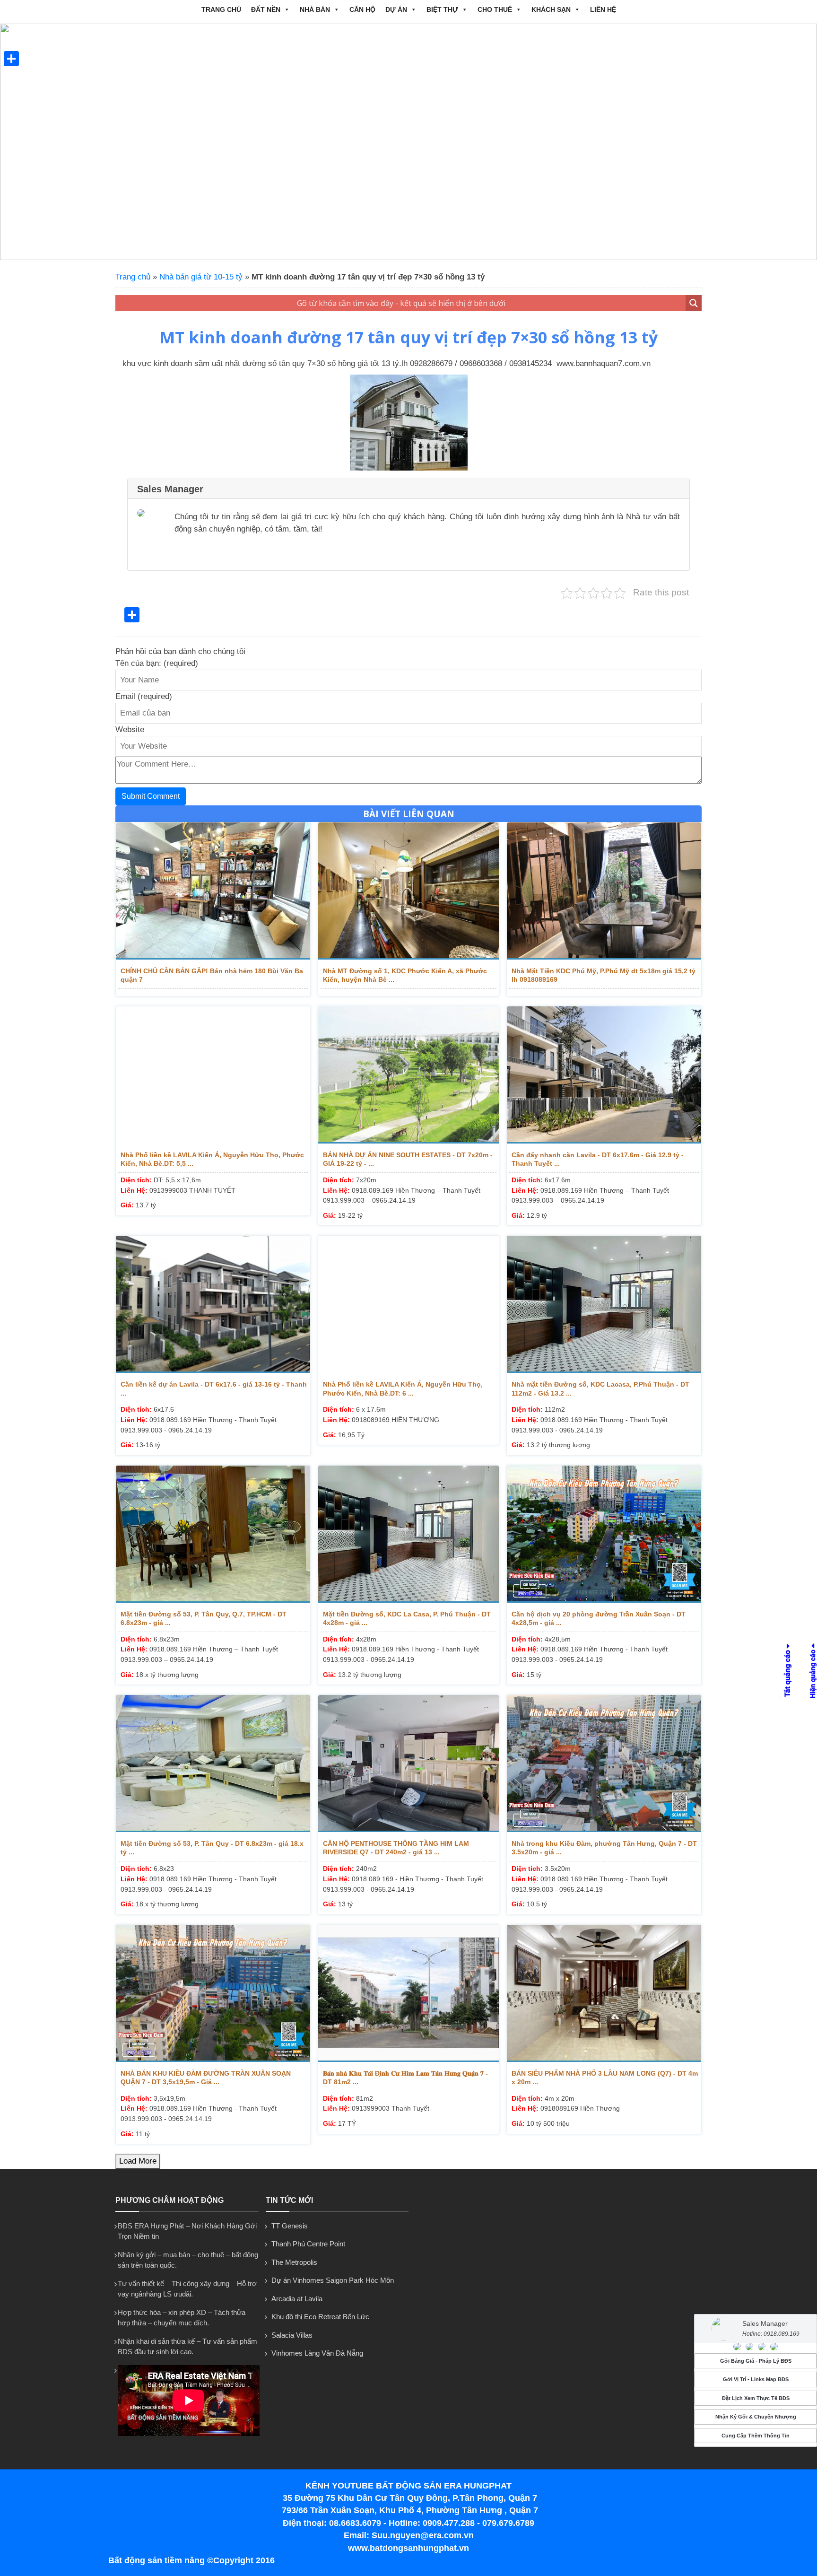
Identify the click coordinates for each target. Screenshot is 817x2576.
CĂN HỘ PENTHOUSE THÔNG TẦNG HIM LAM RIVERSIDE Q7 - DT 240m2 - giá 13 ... (396, 1848)
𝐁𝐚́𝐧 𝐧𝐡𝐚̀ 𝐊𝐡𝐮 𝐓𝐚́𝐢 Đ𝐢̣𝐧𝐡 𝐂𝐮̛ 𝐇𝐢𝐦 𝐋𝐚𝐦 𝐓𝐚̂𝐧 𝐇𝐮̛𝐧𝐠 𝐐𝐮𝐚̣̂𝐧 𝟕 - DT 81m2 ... (405, 2078)
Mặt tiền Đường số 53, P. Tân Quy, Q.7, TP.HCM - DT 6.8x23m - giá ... (204, 1618)
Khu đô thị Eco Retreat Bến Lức (320, 2317)
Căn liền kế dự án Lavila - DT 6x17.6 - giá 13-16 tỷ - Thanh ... (214, 1388)
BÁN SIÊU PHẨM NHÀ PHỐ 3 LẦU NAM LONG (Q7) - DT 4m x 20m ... (605, 2078)
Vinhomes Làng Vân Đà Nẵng (317, 2353)
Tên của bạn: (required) (157, 663)
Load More (138, 2161)
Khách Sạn (551, 9)
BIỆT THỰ (442, 9)
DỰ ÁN (396, 9)
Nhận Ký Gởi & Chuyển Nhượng (756, 2417)
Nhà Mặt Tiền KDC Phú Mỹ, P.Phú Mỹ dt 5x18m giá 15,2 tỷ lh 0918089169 (604, 975)
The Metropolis (294, 2262)
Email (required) (144, 696)
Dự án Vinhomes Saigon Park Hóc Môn (333, 2280)
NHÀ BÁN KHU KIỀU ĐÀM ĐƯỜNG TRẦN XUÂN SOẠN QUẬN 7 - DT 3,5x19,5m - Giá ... (206, 2078)
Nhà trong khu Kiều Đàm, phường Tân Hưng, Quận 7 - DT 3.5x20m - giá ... (604, 1848)
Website (130, 729)
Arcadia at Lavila (297, 2299)
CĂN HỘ (362, 9)
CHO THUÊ (495, 9)
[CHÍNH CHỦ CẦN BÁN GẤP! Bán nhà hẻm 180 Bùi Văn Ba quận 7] (213, 891)
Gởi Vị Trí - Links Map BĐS (756, 2380)
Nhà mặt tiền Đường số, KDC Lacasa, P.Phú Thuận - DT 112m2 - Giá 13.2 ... (600, 1388)
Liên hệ (603, 9)
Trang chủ (221, 9)
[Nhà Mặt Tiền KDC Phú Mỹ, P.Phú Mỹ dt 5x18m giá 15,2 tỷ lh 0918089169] (604, 891)
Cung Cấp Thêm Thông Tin (756, 2436)
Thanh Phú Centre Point (308, 2244)
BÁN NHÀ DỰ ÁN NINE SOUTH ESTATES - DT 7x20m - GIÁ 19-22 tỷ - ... (408, 1159)
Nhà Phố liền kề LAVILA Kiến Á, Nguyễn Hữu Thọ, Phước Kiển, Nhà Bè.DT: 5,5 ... (212, 1159)
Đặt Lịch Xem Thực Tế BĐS (756, 2398)
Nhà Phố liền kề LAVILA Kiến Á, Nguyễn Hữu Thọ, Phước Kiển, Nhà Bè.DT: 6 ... (403, 1388)
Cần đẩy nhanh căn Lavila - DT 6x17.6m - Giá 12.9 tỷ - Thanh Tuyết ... (598, 1159)
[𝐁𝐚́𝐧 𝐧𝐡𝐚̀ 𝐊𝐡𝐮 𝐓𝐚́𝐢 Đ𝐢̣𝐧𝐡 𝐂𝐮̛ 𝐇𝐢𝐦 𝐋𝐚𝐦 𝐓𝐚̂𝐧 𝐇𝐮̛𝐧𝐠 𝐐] (408, 1993)
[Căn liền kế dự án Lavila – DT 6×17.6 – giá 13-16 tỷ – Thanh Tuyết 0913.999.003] (213, 1304)
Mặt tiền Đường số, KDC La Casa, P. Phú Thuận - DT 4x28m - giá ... (407, 1618)
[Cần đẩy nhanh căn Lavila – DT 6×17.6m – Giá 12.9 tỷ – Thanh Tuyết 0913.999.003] (604, 1075)
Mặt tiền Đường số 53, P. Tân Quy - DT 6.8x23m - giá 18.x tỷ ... (212, 1848)
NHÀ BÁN (315, 9)
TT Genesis (290, 2226)
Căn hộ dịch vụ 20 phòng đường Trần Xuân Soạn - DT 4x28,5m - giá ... (599, 1618)
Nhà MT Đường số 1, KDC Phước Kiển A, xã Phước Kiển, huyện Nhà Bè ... (405, 975)
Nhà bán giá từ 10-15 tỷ (201, 277)
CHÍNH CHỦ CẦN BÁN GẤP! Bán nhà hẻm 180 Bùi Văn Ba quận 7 (212, 975)
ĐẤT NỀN (266, 9)
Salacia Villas (292, 2335)
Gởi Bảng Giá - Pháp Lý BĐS (756, 2361)
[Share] (11, 59)
